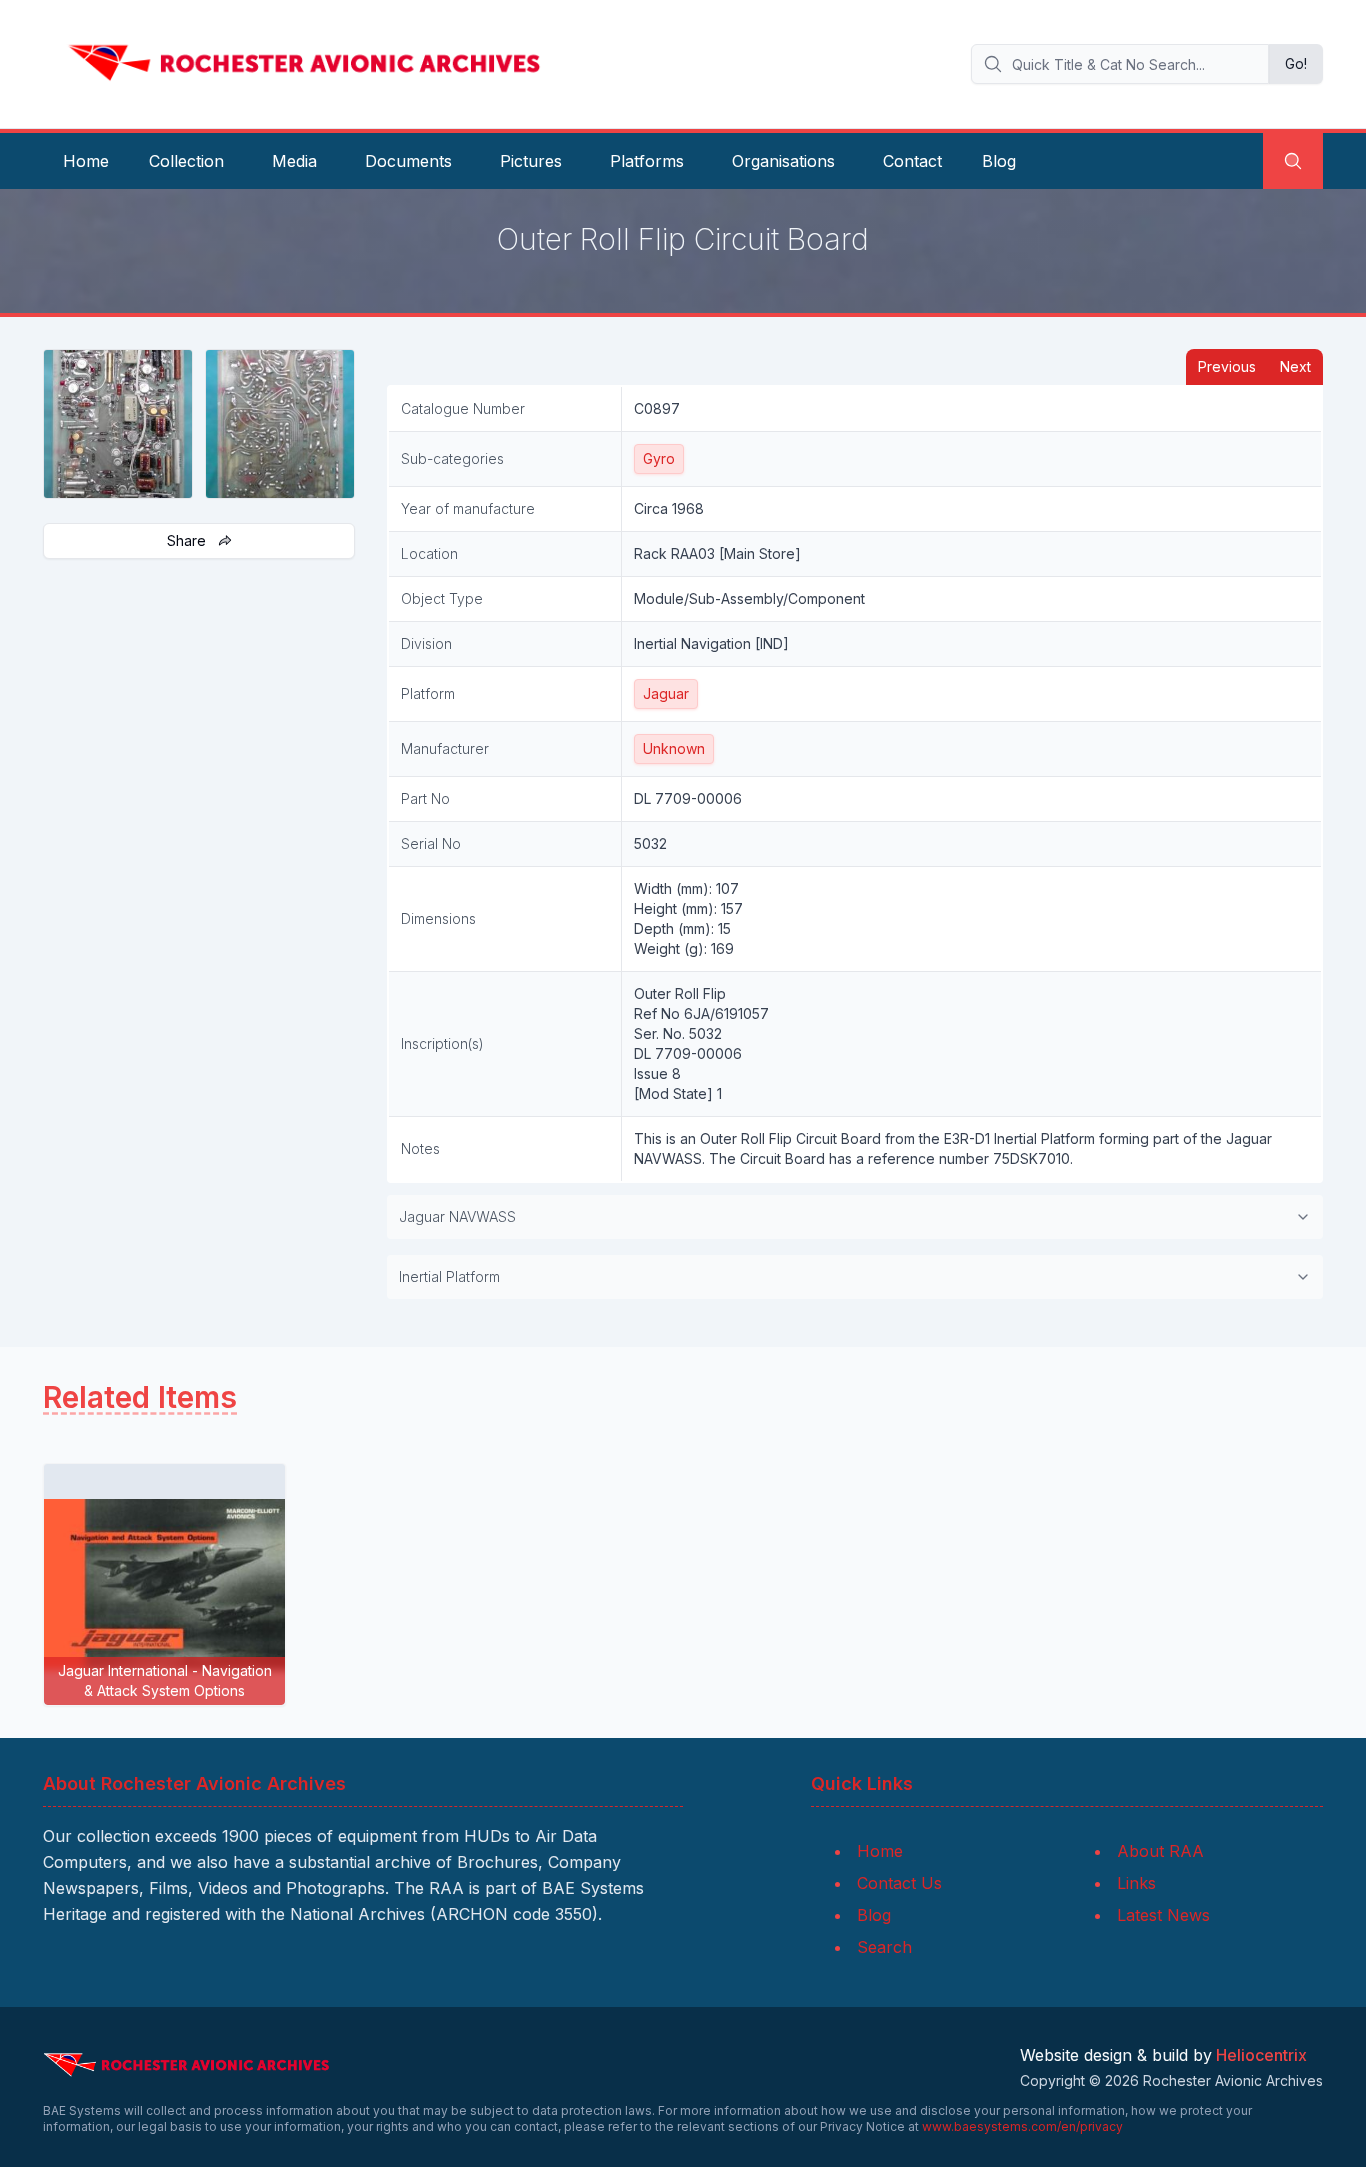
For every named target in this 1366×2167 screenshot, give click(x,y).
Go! (1296, 63)
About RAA (1160, 1851)
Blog (999, 161)
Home (86, 161)
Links (1136, 1883)
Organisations (783, 161)
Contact (912, 161)
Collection (186, 161)
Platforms (647, 161)
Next (1295, 366)
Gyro (659, 458)
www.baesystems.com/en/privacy (1022, 2126)
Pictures (531, 161)
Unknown (674, 748)
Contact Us (899, 1883)
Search (884, 1947)
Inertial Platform (449, 1276)
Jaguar (666, 693)
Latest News (1163, 1915)
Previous (1227, 366)
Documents (408, 161)
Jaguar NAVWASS (457, 1216)
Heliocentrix (1261, 2055)
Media (294, 161)
